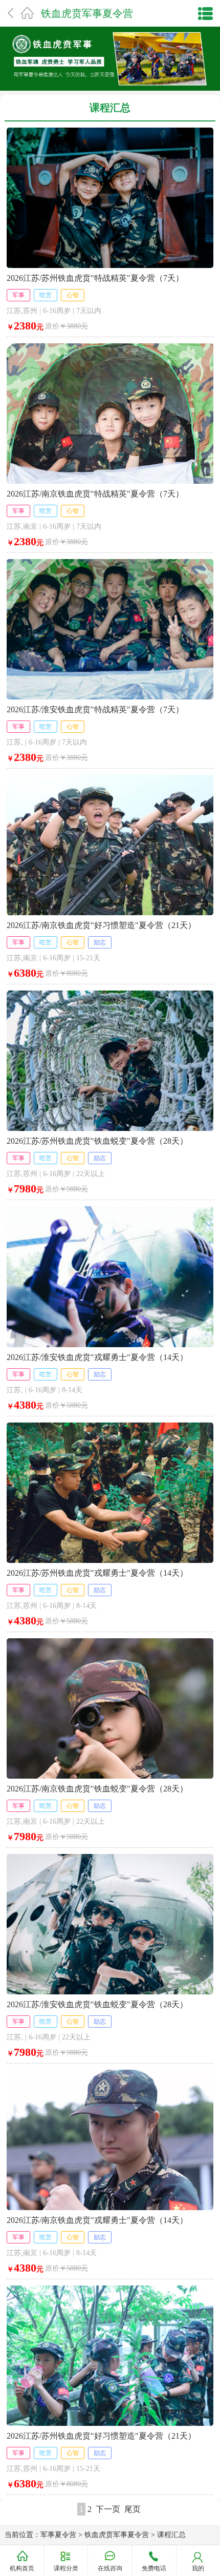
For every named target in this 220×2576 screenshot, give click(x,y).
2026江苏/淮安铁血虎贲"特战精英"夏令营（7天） (95, 709)
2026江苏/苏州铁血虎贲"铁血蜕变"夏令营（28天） (97, 1141)
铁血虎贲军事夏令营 (87, 13)
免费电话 (154, 2568)
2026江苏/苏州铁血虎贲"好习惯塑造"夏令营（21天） (101, 2436)
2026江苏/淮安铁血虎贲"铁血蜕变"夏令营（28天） (97, 2004)
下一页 (108, 2509)
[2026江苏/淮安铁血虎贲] (110, 563)
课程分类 (66, 2568)
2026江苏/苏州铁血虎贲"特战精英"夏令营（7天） (95, 278)
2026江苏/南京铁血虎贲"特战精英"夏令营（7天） (95, 494)
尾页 (133, 2509)
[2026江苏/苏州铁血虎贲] (110, 131)
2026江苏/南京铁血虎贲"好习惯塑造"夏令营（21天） (101, 925)
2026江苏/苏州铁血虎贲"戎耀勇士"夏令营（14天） (97, 1573)
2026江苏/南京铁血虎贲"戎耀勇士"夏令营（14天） (97, 2220)
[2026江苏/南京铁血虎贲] (110, 347)
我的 (198, 2568)
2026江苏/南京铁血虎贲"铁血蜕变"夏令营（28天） (97, 1789)
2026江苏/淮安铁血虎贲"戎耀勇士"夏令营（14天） (97, 1357)
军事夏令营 (58, 2535)
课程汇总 (171, 2535)
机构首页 (22, 2568)
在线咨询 (110, 2568)
